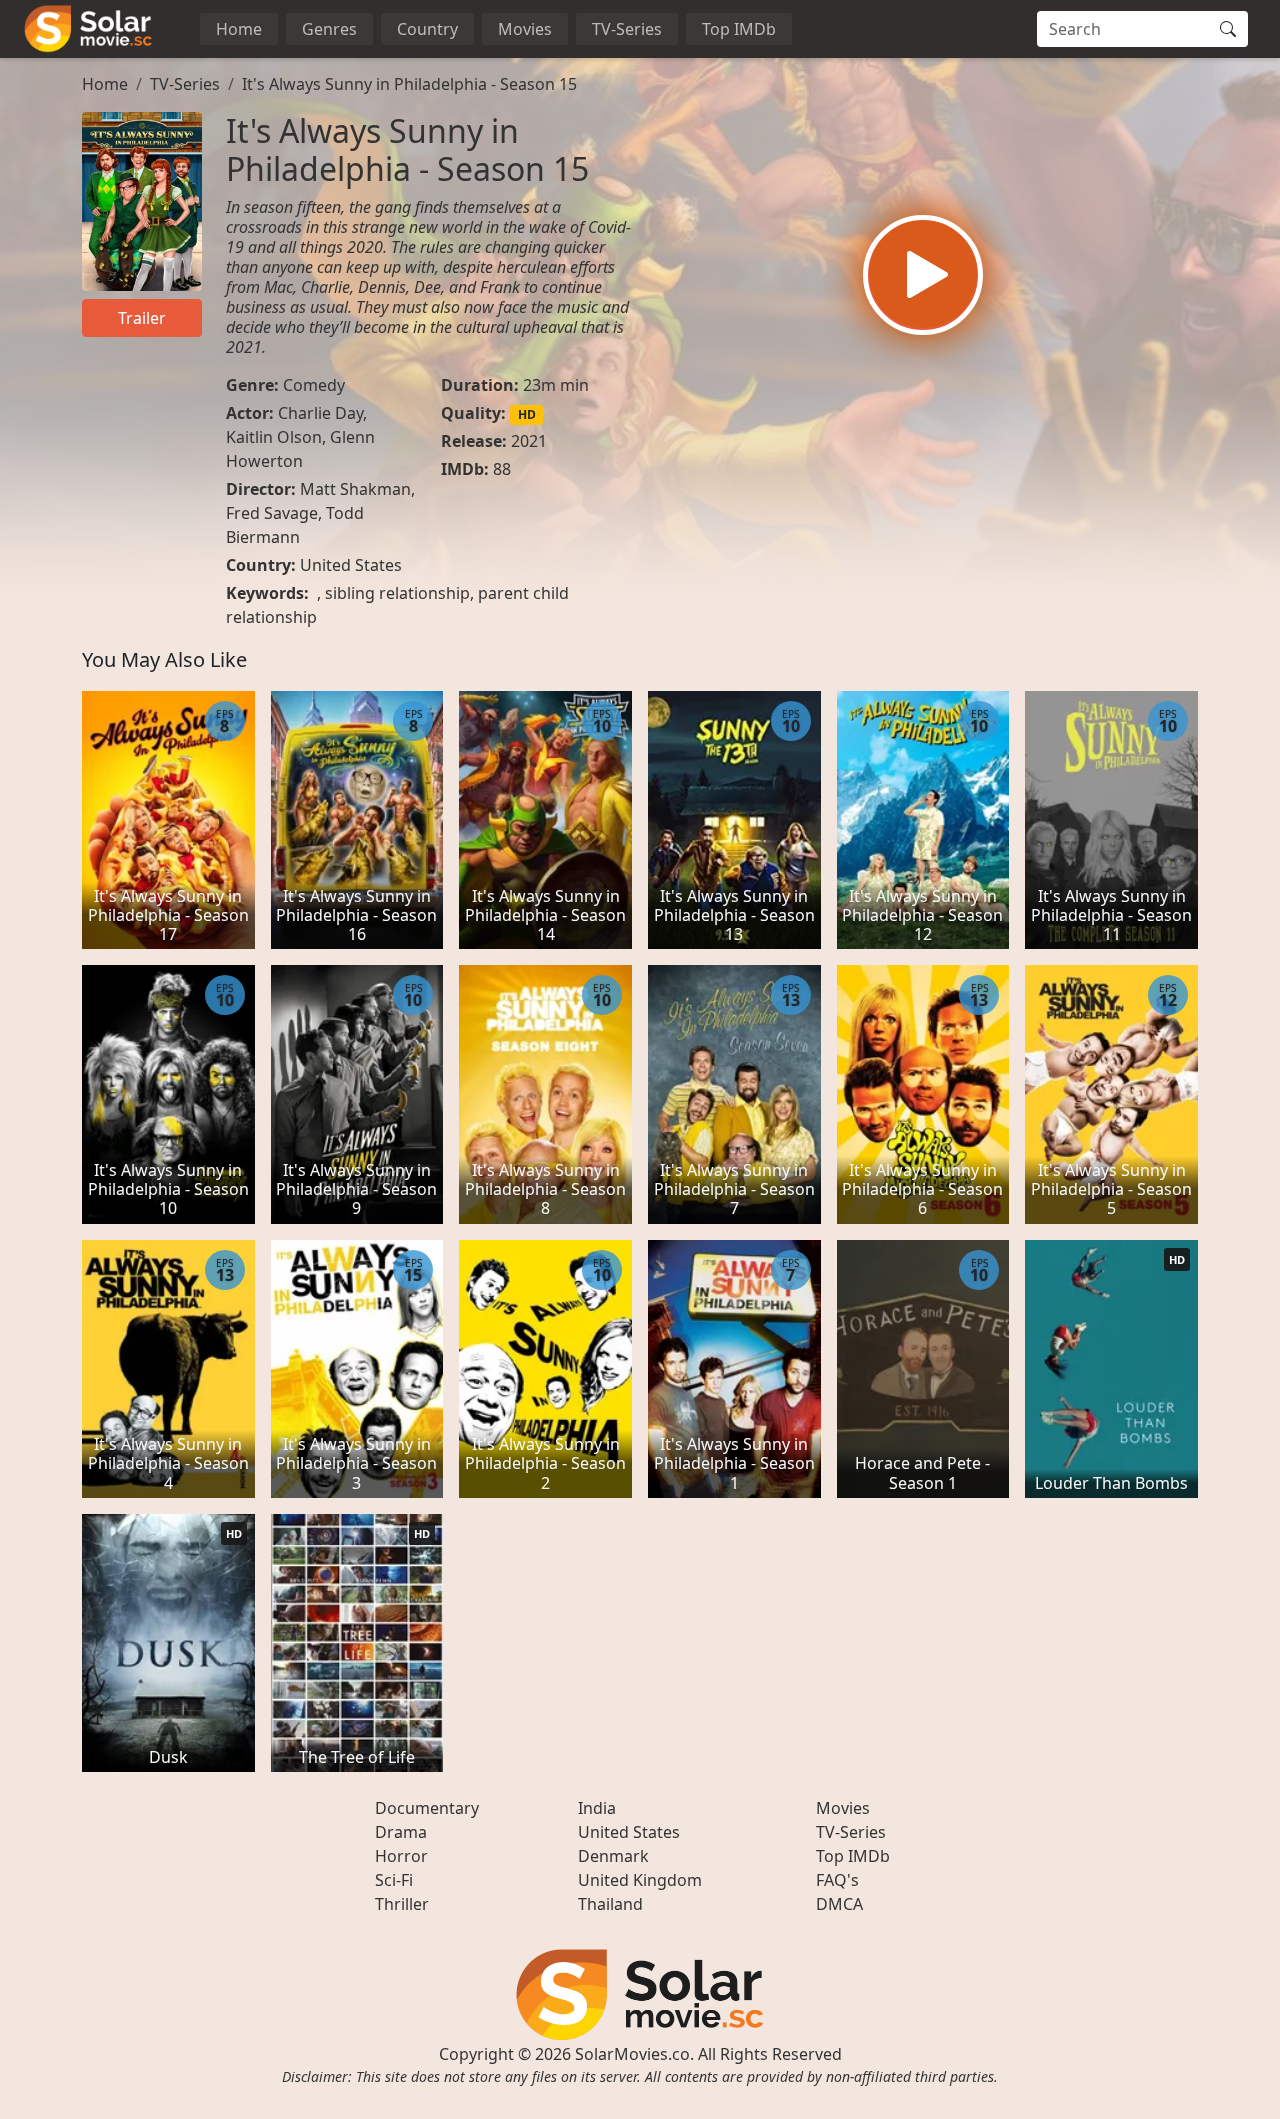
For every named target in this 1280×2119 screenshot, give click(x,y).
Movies (525, 29)
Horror (401, 1856)
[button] (923, 275)
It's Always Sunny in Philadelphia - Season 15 (409, 84)
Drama (401, 1832)
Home (239, 29)
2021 (529, 441)
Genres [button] (329, 29)
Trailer (142, 318)
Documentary (427, 1808)
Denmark (613, 1856)
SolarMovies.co (632, 2054)
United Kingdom (640, 1880)
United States (351, 565)
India (597, 1808)
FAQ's (837, 1880)
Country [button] (427, 29)
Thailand (610, 1904)
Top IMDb (739, 29)
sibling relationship (397, 593)
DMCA (839, 1904)
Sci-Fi (394, 1880)
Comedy (314, 385)
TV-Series (627, 29)
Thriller (402, 1904)
